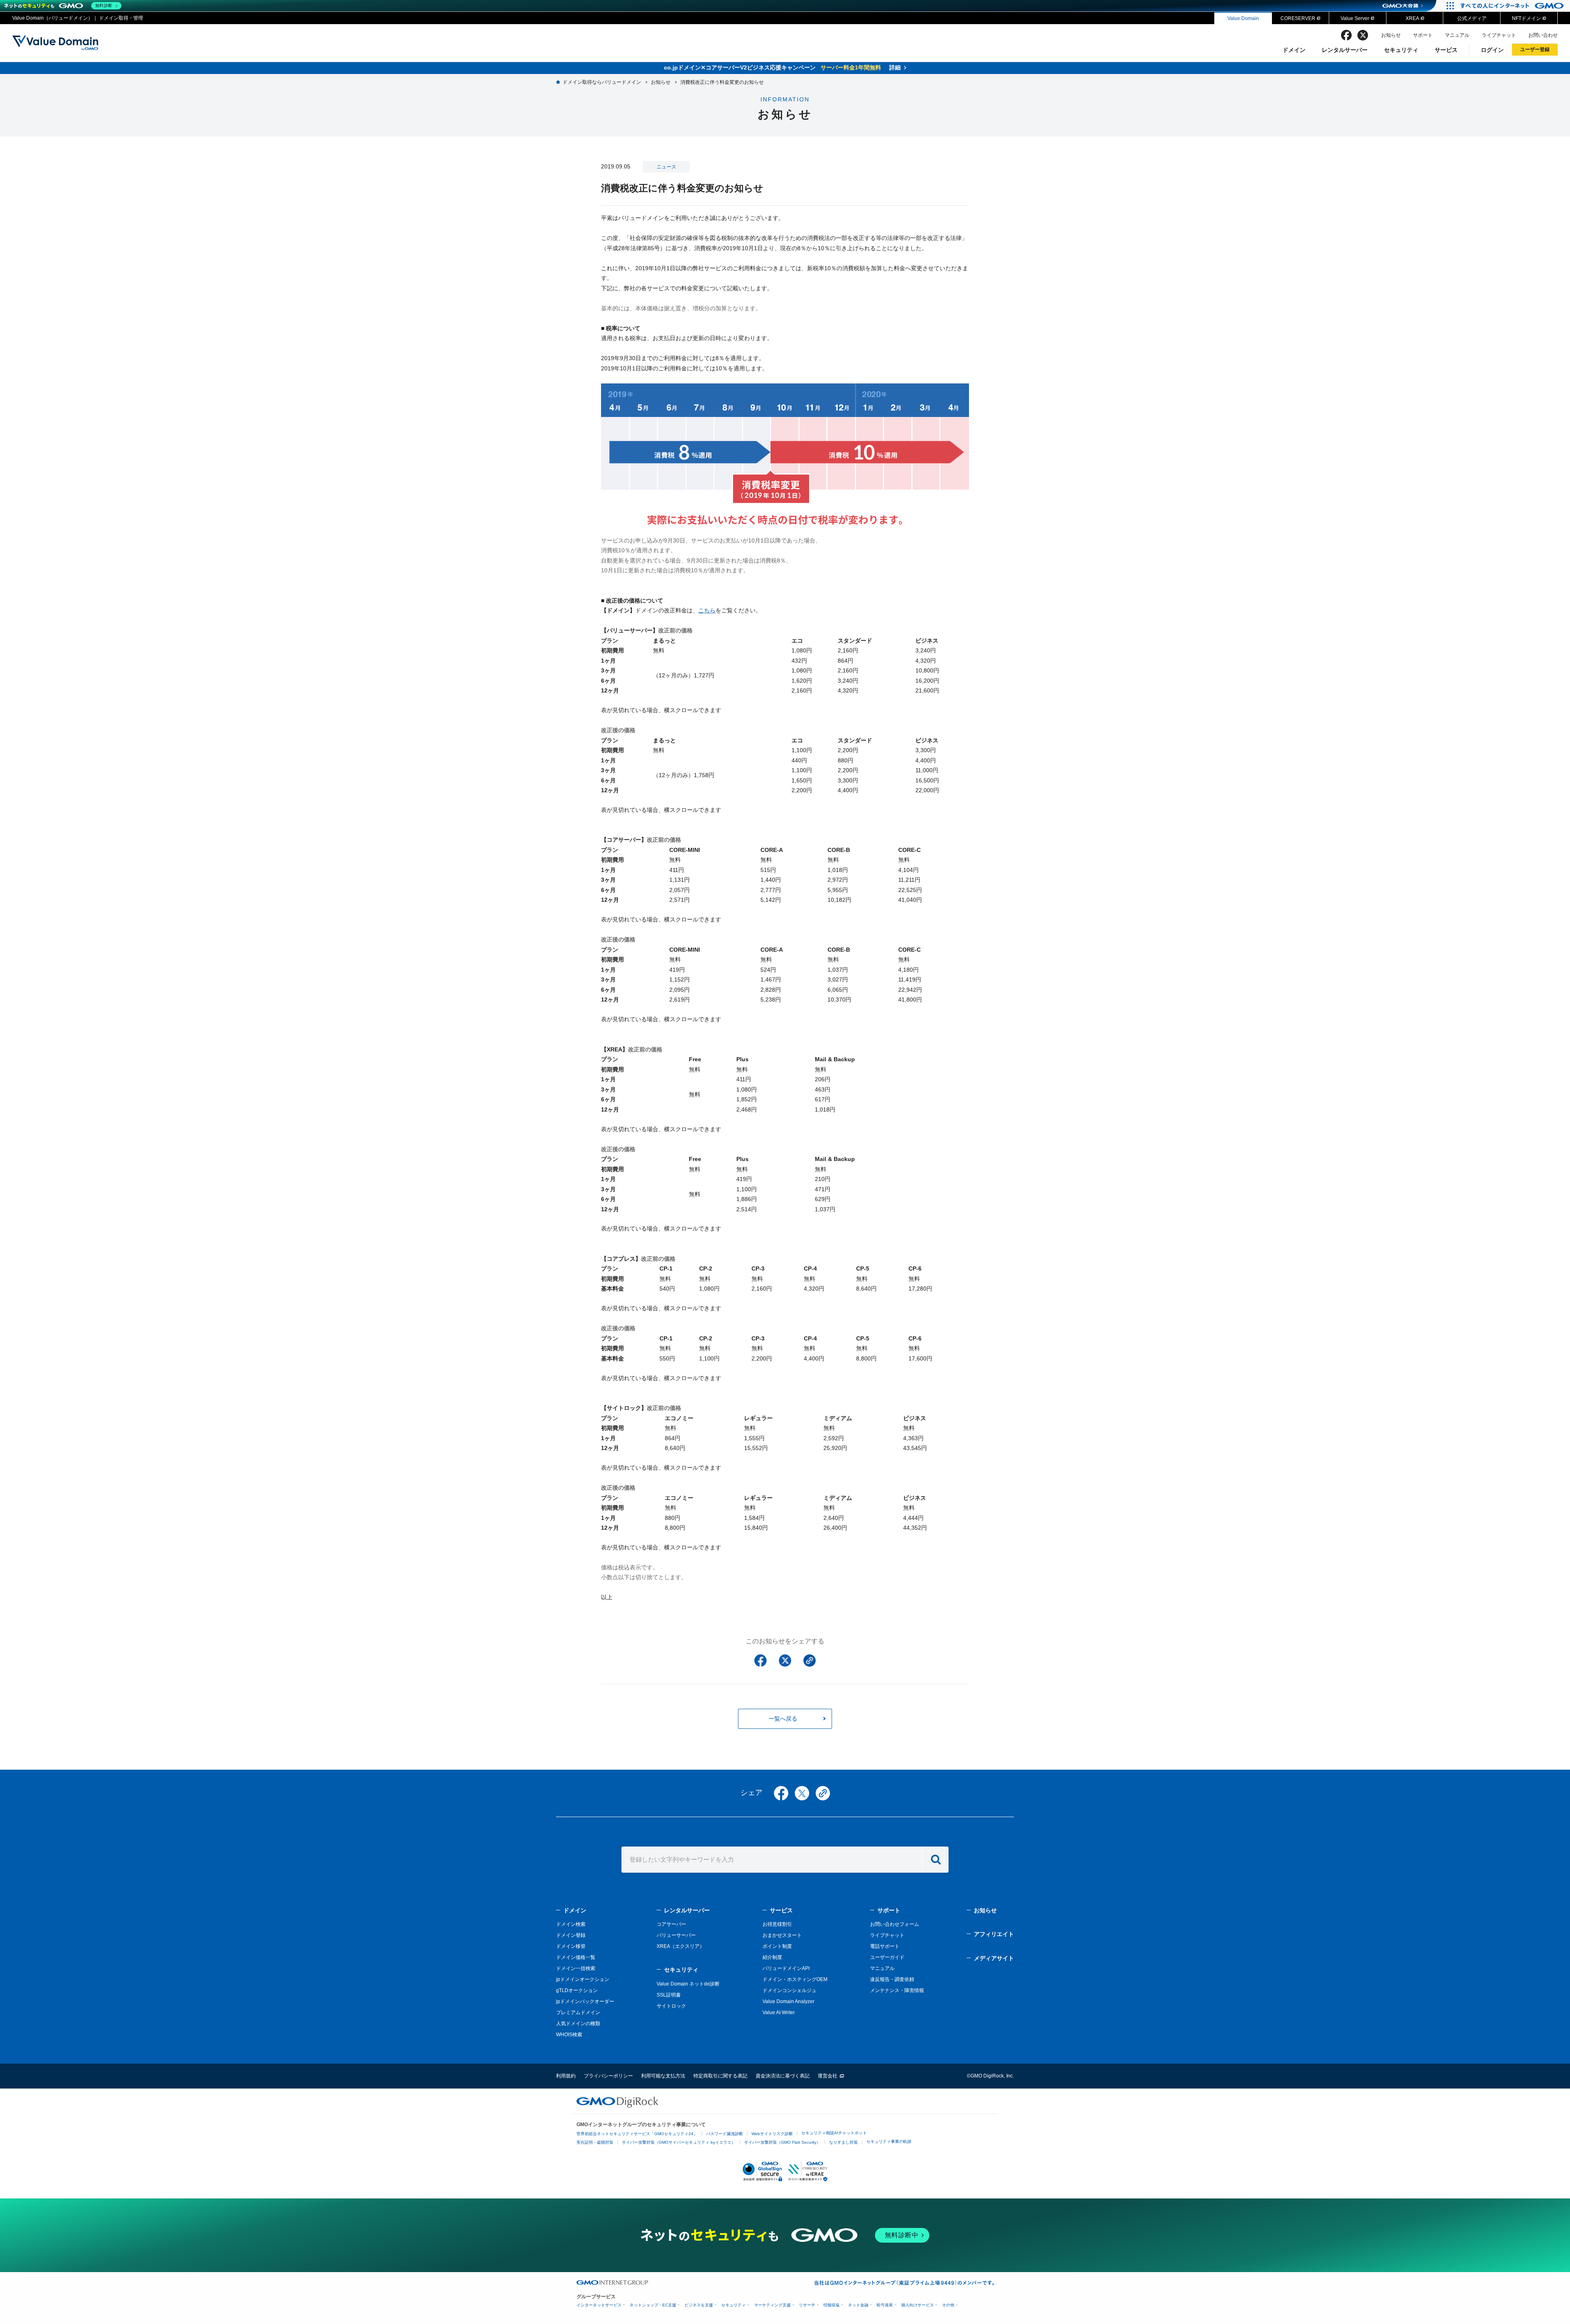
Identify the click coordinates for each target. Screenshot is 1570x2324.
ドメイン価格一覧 (576, 1957)
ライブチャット (1499, 35)
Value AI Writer (779, 2012)
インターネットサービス (599, 2305)
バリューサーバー (676, 1935)
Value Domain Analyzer (788, 2001)
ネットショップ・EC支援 (653, 2305)
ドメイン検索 (571, 1924)
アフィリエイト (994, 1934)
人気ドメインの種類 (578, 2024)
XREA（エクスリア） (681, 1946)
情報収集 (832, 2305)
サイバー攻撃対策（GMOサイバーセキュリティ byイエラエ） (679, 2142)
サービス (1446, 50)
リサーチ (807, 2305)
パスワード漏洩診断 (724, 2134)
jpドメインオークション (583, 1979)
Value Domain (1243, 18)
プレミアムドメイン (578, 2012)
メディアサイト (994, 1958)
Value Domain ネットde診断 (688, 1984)
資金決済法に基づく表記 (783, 2076)
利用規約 (566, 2076)
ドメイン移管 (571, 1946)
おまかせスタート (782, 1935)
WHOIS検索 (569, 2035)
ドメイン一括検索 (576, 1968)
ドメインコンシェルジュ (789, 1990)
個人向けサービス (917, 2305)
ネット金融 (858, 2305)
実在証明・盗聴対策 (595, 2142)
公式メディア (1472, 18)
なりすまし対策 (843, 2142)
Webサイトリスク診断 (772, 2134)
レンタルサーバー (1345, 50)
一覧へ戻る (783, 1719)
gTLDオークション (577, 1990)
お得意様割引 (777, 1924)
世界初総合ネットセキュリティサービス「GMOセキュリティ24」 (637, 2134)
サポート (1423, 35)
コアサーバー (671, 1924)
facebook (1346, 35)
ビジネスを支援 (699, 2305)
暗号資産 (885, 2305)
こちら (707, 610)
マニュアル (1457, 35)
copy (823, 1793)
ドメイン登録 (571, 1935)
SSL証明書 (669, 1995)
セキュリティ (1401, 50)
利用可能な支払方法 (663, 2076)
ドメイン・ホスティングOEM (795, 1979)
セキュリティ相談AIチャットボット (834, 2133)
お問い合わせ (1543, 35)
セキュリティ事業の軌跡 (889, 2141)
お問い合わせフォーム (895, 1924)
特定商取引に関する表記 (720, 2076)
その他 (948, 2305)
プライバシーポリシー (608, 2076)
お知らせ (1391, 35)
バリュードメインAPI (786, 1968)
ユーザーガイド (887, 1957)
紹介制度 (772, 1957)
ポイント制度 (777, 1946)
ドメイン (1294, 50)
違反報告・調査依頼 (892, 1979)
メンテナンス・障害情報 (897, 1990)
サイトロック (671, 2006)
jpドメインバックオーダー (585, 2001)
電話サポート (885, 1946)
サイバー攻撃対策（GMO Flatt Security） (782, 2142)
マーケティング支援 (772, 2305)
